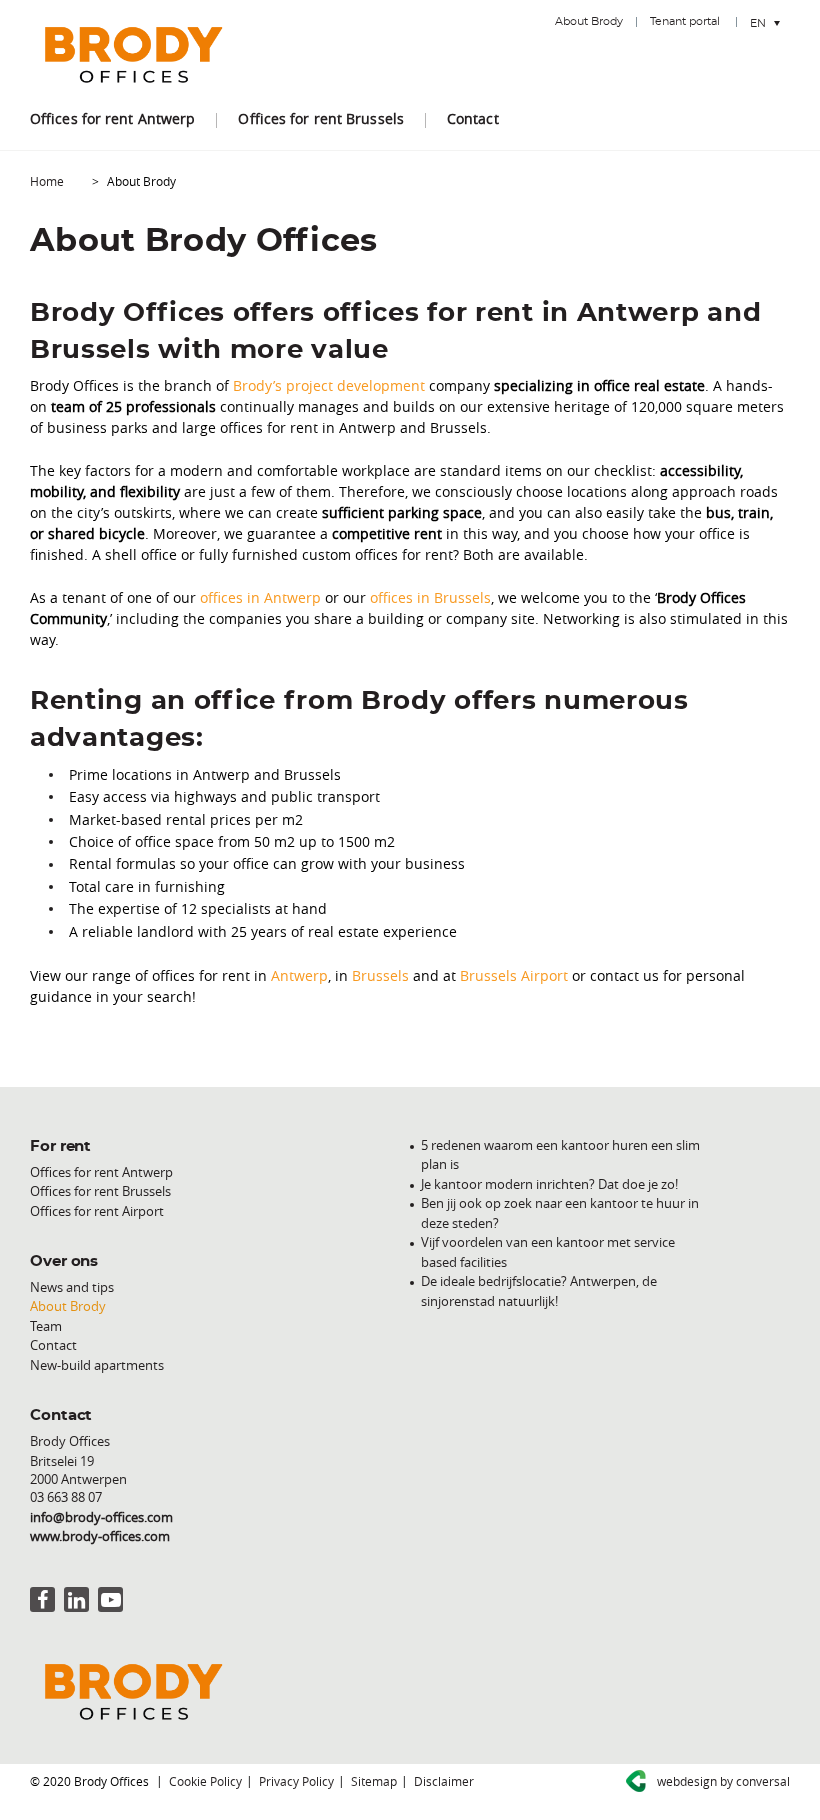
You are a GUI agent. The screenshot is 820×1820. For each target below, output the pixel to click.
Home (47, 181)
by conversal (723, 1781)
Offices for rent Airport (97, 1211)
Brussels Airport (514, 975)
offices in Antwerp (260, 597)
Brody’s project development (329, 385)
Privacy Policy (296, 1781)
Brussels (380, 975)
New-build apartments (97, 1365)
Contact (473, 118)
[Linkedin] (76, 1599)
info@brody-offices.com (101, 1517)
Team (46, 1326)
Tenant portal (685, 21)
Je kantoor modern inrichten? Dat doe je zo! (549, 1184)
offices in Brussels (430, 597)
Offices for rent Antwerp (112, 118)
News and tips (72, 1287)
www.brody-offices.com (100, 1536)
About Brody (589, 21)
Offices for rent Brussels (321, 118)
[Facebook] (42, 1599)
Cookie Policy (205, 1781)
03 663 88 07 (66, 1497)
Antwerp (299, 975)
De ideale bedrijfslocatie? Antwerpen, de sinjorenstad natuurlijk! (539, 1291)
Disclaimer (444, 1781)
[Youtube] (110, 1599)
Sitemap (374, 1781)
